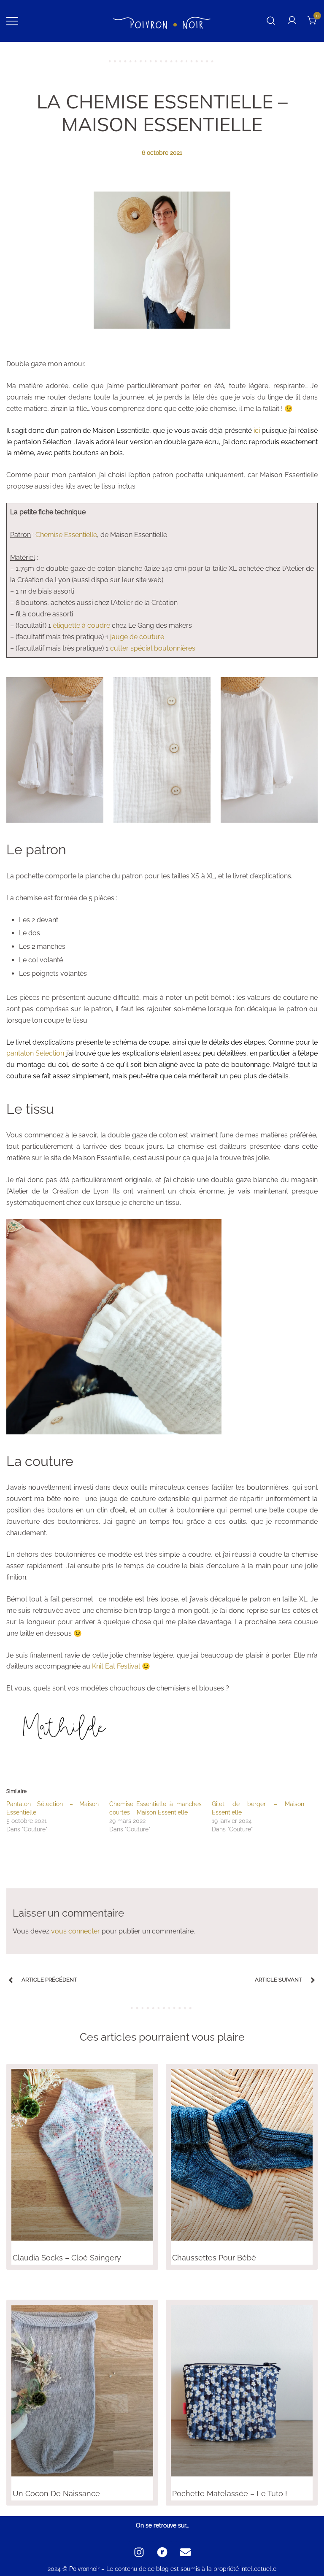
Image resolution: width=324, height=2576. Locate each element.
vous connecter (76, 1931)
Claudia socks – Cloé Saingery (67, 2258)
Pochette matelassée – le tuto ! (230, 2494)
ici (257, 431)
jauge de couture (137, 637)
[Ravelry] (162, 2552)
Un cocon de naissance (56, 2494)
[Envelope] (185, 2552)
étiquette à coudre (81, 625)
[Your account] (292, 21)
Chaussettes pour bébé (214, 2258)
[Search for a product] (271, 21)
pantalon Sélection (35, 1053)
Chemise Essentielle (66, 535)
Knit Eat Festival (116, 1666)
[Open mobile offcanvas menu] (12, 21)
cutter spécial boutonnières (153, 648)
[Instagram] (139, 2552)
